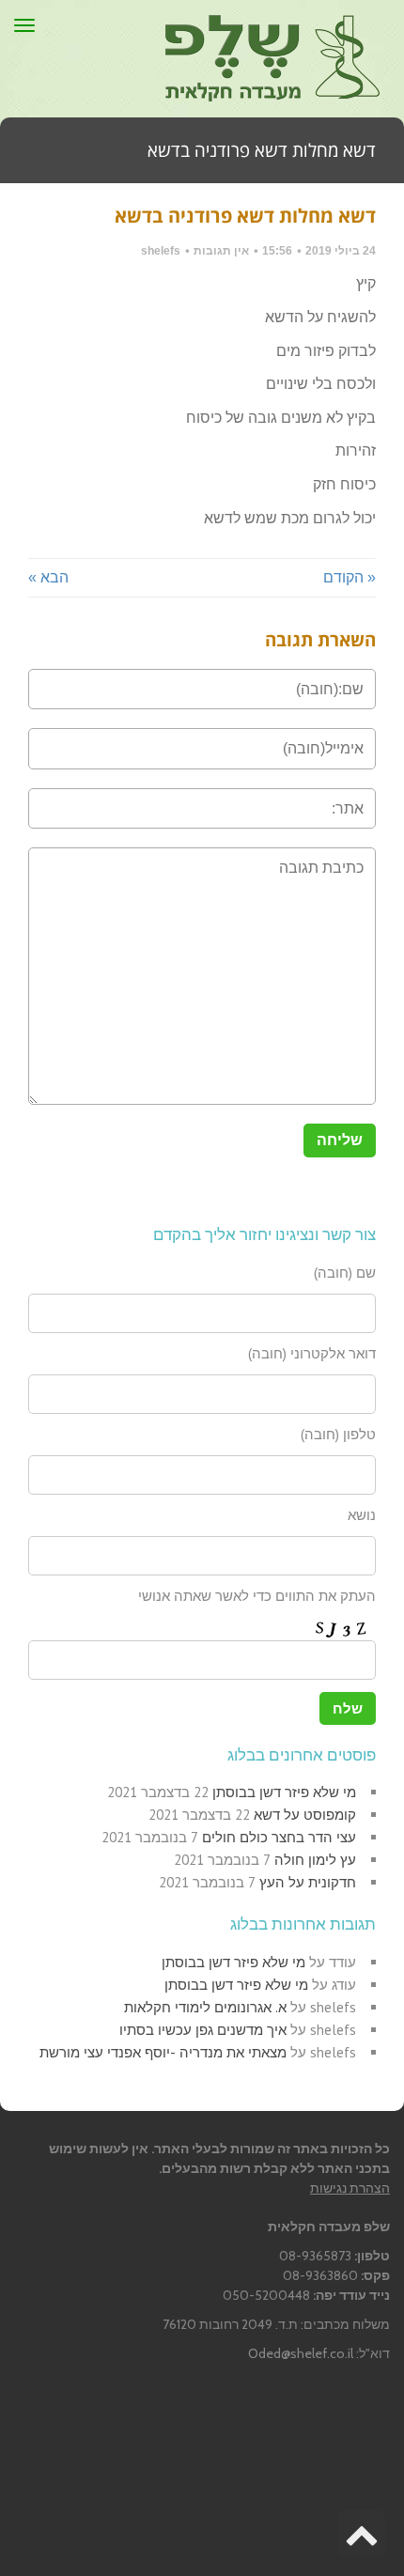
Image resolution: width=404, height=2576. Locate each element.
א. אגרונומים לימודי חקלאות (205, 2007)
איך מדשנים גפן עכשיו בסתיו (203, 2030)
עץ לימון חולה (315, 1860)
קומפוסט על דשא (305, 1815)
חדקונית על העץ (308, 1882)
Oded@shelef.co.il (301, 2353)
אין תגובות (221, 251)
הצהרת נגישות (350, 2188)
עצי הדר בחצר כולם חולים (279, 1837)
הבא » (48, 577)
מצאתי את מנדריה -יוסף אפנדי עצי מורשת (163, 2052)
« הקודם (350, 577)
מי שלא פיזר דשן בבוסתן (284, 1792)
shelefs (161, 251)
